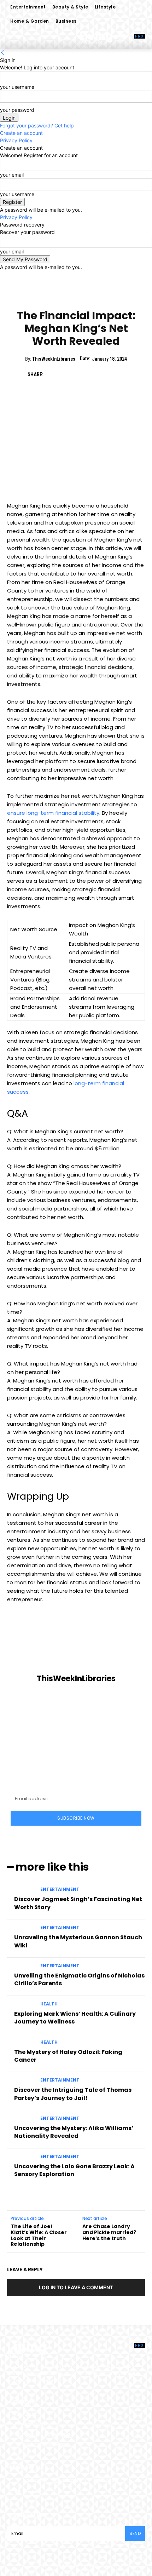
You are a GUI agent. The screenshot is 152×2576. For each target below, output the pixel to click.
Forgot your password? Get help (37, 125)
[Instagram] (56, 2481)
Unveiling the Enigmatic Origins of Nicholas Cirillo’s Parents (79, 1979)
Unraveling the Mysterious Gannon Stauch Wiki (78, 1941)
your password (17, 110)
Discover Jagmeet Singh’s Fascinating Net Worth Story (78, 1903)
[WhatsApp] (101, 374)
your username (17, 87)
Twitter (112, 2480)
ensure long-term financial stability (53, 813)
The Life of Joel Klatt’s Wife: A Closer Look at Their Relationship (39, 2235)
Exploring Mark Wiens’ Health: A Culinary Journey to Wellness (75, 2018)
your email (12, 175)
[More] (117, 374)
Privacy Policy (16, 140)
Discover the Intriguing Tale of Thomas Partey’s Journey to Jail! (73, 2094)
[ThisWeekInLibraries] (76, 1647)
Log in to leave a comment (76, 2287)
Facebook (34, 2480)
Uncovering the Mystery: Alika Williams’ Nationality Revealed (74, 2132)
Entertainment (76, 297)
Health (49, 2004)
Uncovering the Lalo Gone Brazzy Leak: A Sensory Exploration (74, 2170)
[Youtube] (17, 2492)
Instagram (75, 2480)
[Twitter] (68, 374)
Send (135, 2533)
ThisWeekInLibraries (54, 359)
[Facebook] (52, 374)
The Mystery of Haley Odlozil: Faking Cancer (68, 2056)
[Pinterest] (84, 374)
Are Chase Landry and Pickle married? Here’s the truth (109, 2232)
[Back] (2, 53)
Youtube (33, 2492)
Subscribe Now (76, 1818)
